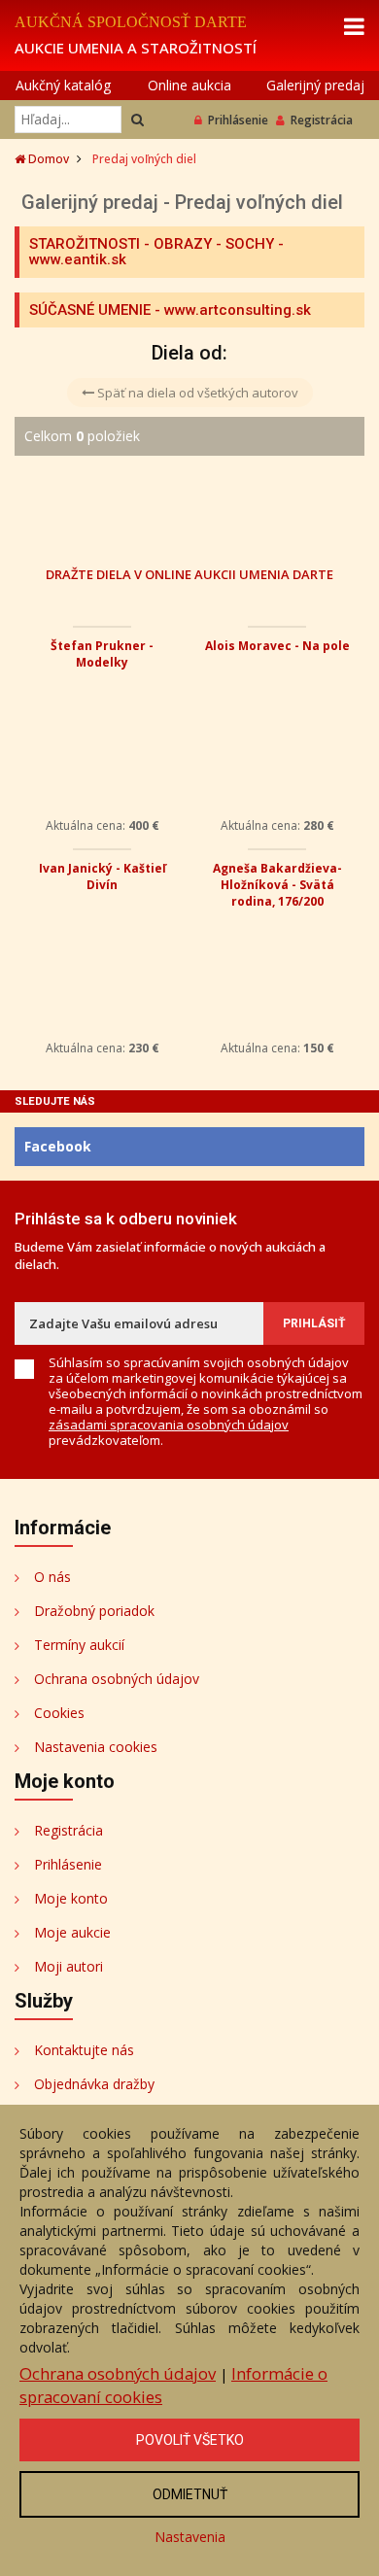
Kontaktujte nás (84, 2050)
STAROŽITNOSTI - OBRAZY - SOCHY (152, 244)
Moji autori (69, 1966)
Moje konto (71, 1898)
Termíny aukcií (79, 1645)
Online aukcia (189, 85)
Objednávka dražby (94, 2084)
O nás (52, 1577)
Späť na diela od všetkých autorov (196, 393)
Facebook (58, 1146)
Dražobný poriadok (94, 1611)
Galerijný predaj (315, 85)
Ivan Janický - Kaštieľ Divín (103, 876)
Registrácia (322, 120)
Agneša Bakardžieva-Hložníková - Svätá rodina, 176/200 (277, 885)
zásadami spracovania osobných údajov (169, 1425)
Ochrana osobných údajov (117, 1679)
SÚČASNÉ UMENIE (90, 310)
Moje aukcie (72, 1932)
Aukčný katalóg (63, 85)
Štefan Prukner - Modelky (102, 654)
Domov (47, 159)
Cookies (59, 1713)
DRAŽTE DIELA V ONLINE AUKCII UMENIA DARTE (189, 574)
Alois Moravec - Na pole (277, 646)
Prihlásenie (238, 120)
